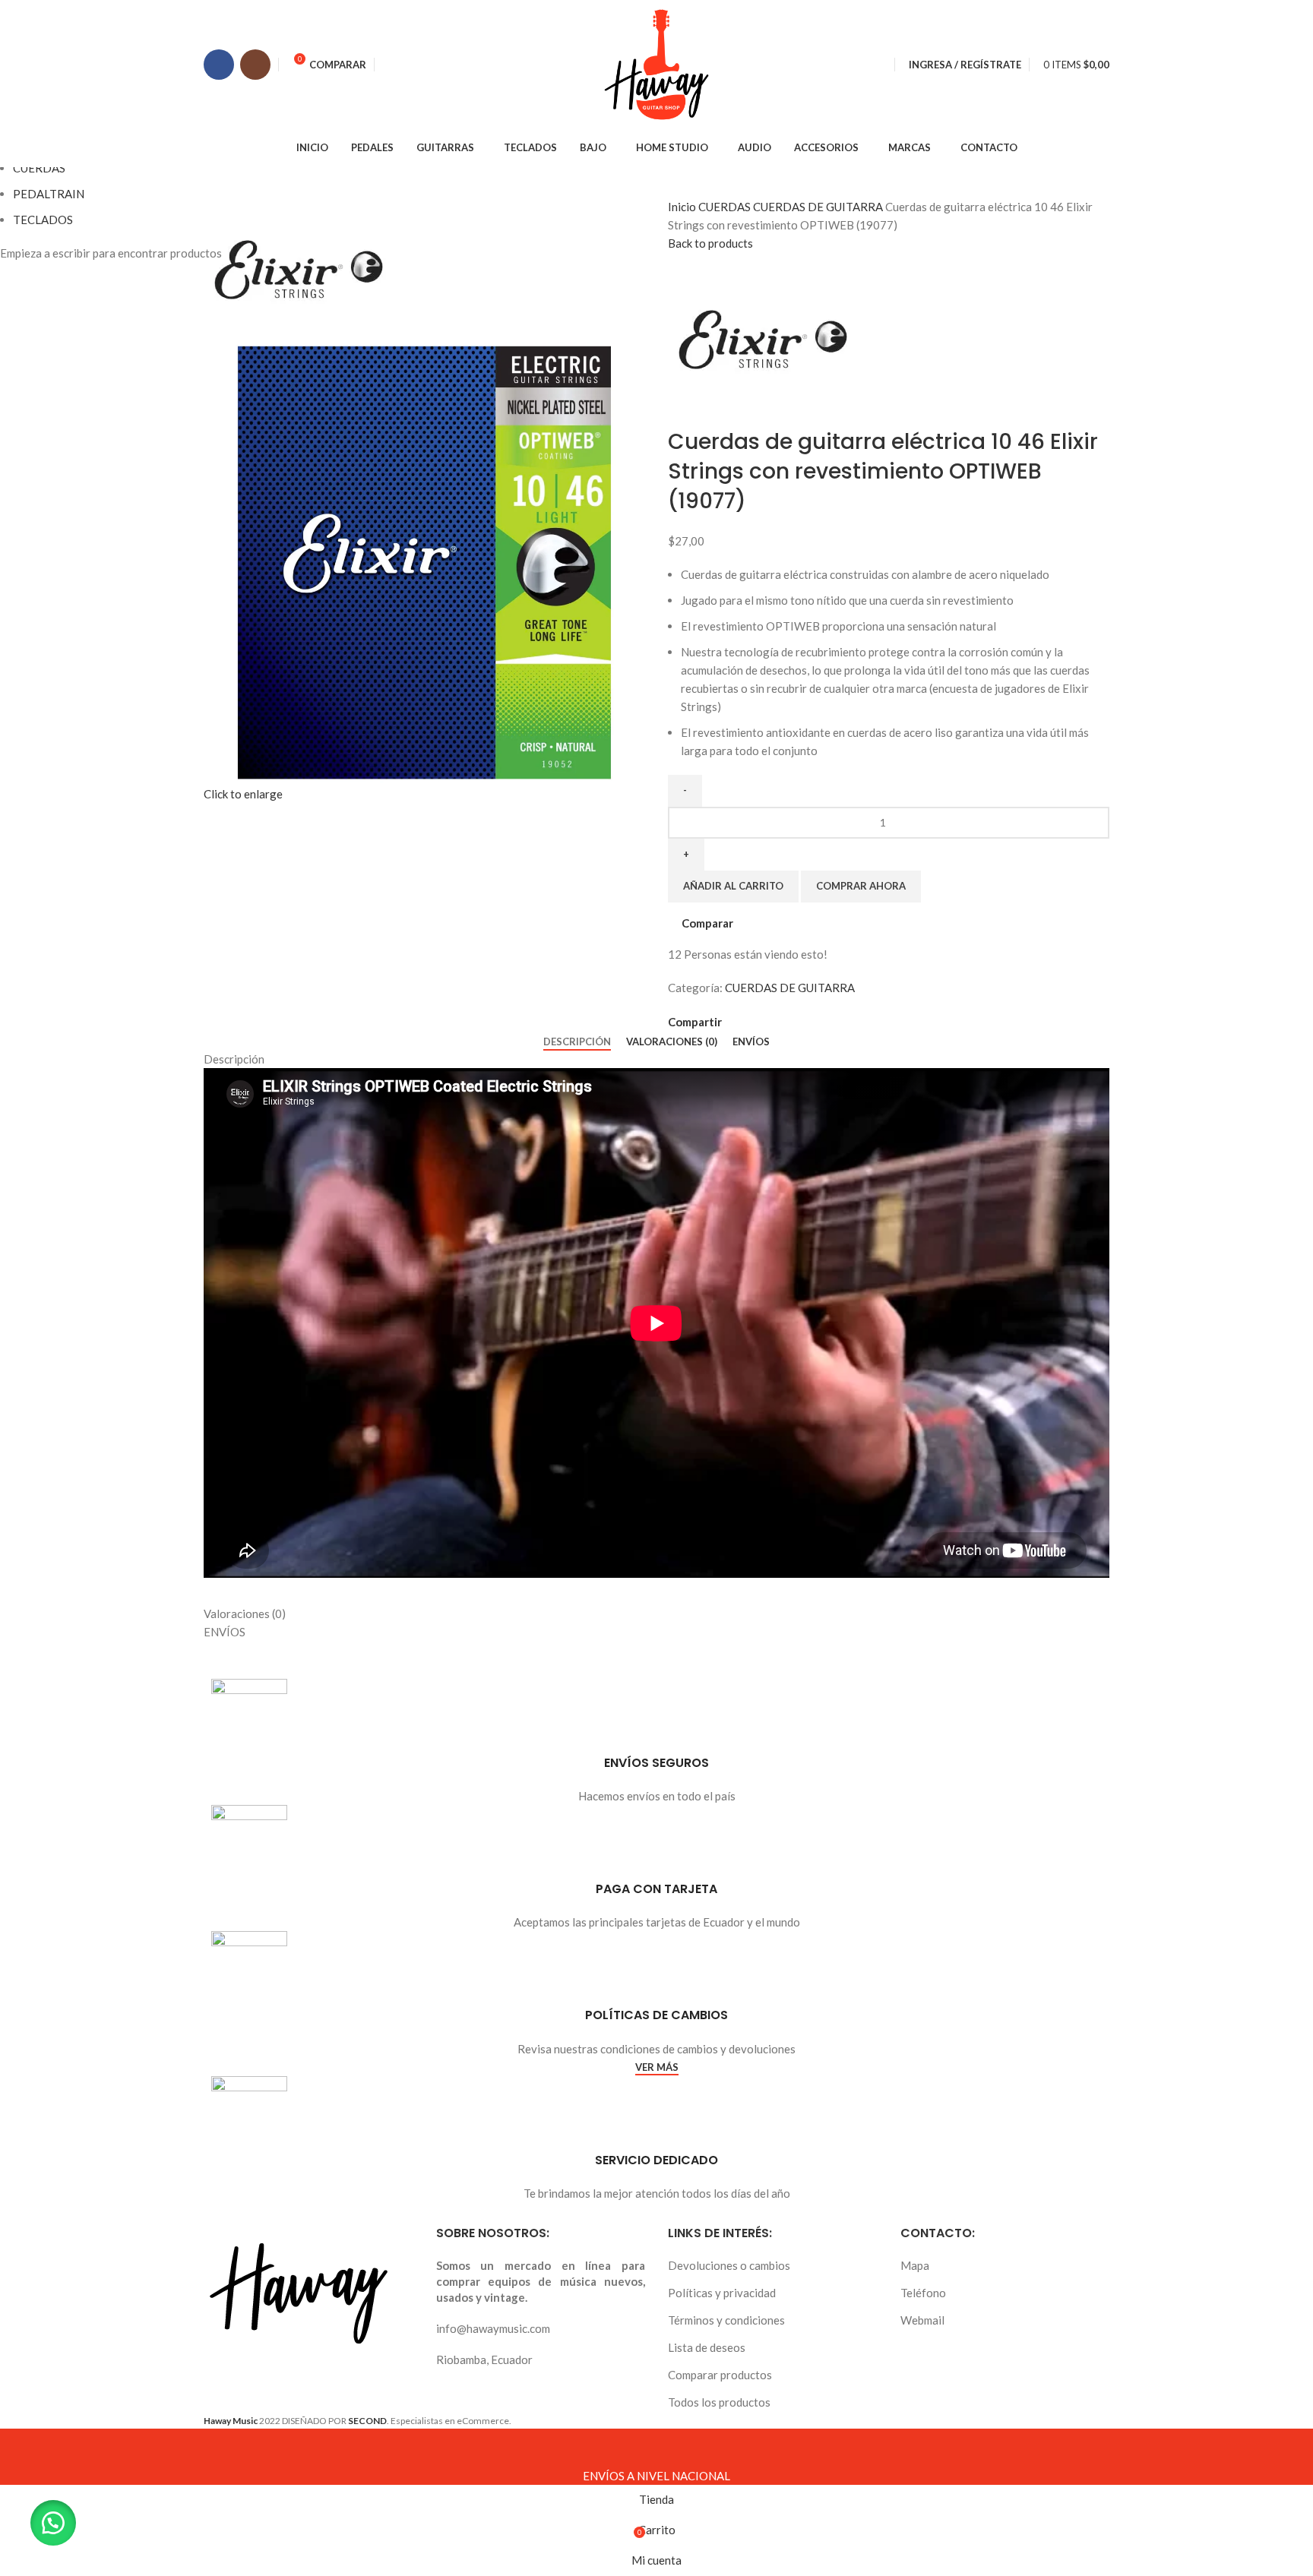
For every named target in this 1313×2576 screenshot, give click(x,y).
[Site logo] (656, 63)
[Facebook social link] (219, 65)
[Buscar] (882, 65)
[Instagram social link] (255, 65)
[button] (53, 2523)
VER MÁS (657, 2067)
